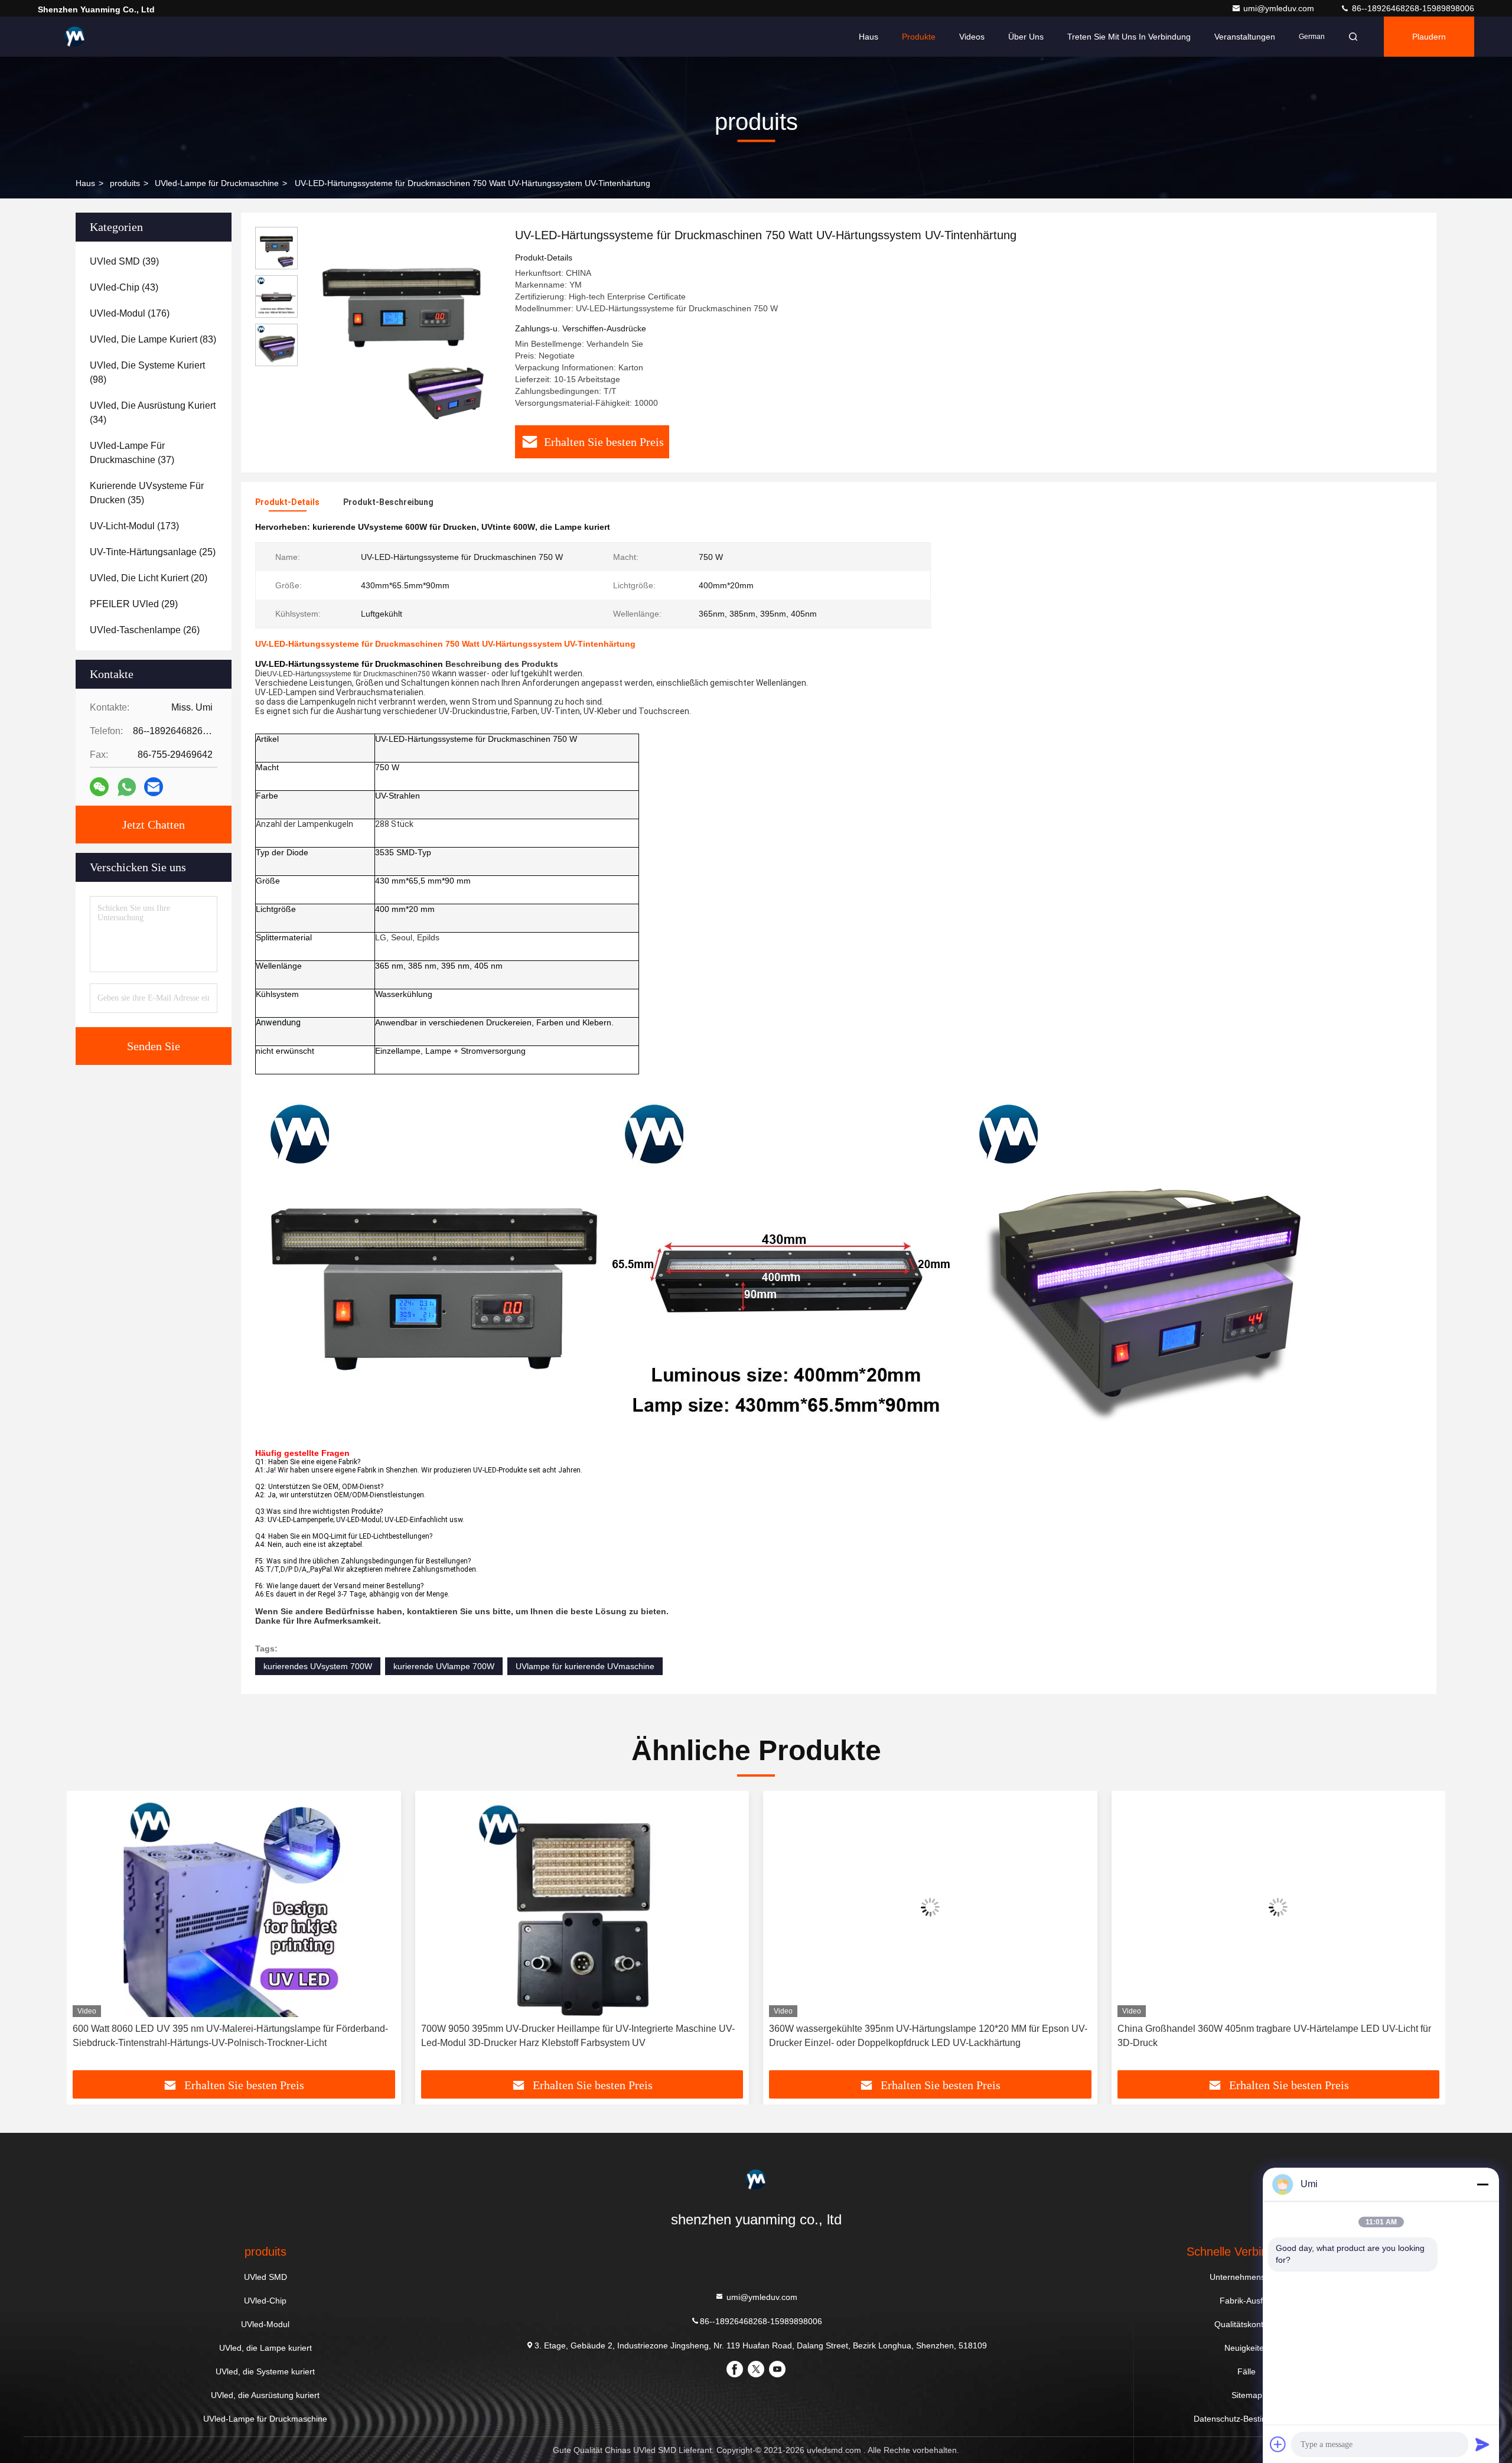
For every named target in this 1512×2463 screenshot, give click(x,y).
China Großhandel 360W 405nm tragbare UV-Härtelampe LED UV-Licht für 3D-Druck (995, 2036)
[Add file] (1278, 2444)
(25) (153, 552)
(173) (134, 526)
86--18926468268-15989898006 (1412, 8)
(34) (153, 413)
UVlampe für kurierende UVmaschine (585, 1666)
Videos (972, 37)
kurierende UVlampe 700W (444, 1666)
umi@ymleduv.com (1280, 8)
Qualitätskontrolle (1247, 2324)
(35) (147, 493)
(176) (130, 313)
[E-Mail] (154, 787)
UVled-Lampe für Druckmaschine (217, 183)
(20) (149, 578)
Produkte (919, 37)
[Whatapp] (127, 787)
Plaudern (1429, 37)
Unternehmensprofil (1247, 2277)
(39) (124, 261)
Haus (869, 37)
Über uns (1026, 37)
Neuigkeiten (1247, 2348)
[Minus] (1482, 2184)
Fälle (1247, 2371)
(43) (124, 287)
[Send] (1482, 2444)
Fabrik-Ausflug (1247, 2301)
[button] (88, 1935)
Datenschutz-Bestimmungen (1247, 2419)
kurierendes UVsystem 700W (318, 1666)
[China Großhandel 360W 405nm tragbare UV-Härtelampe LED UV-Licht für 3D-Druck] (999, 1907)
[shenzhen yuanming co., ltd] (75, 37)
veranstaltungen (1245, 37)
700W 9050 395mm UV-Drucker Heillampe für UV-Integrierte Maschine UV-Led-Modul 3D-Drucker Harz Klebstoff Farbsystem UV (299, 2036)
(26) (145, 630)
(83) (153, 339)
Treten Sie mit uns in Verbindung (1129, 37)
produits (125, 183)
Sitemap (1247, 2395)
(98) (147, 372)
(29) (134, 604)
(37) (132, 453)
